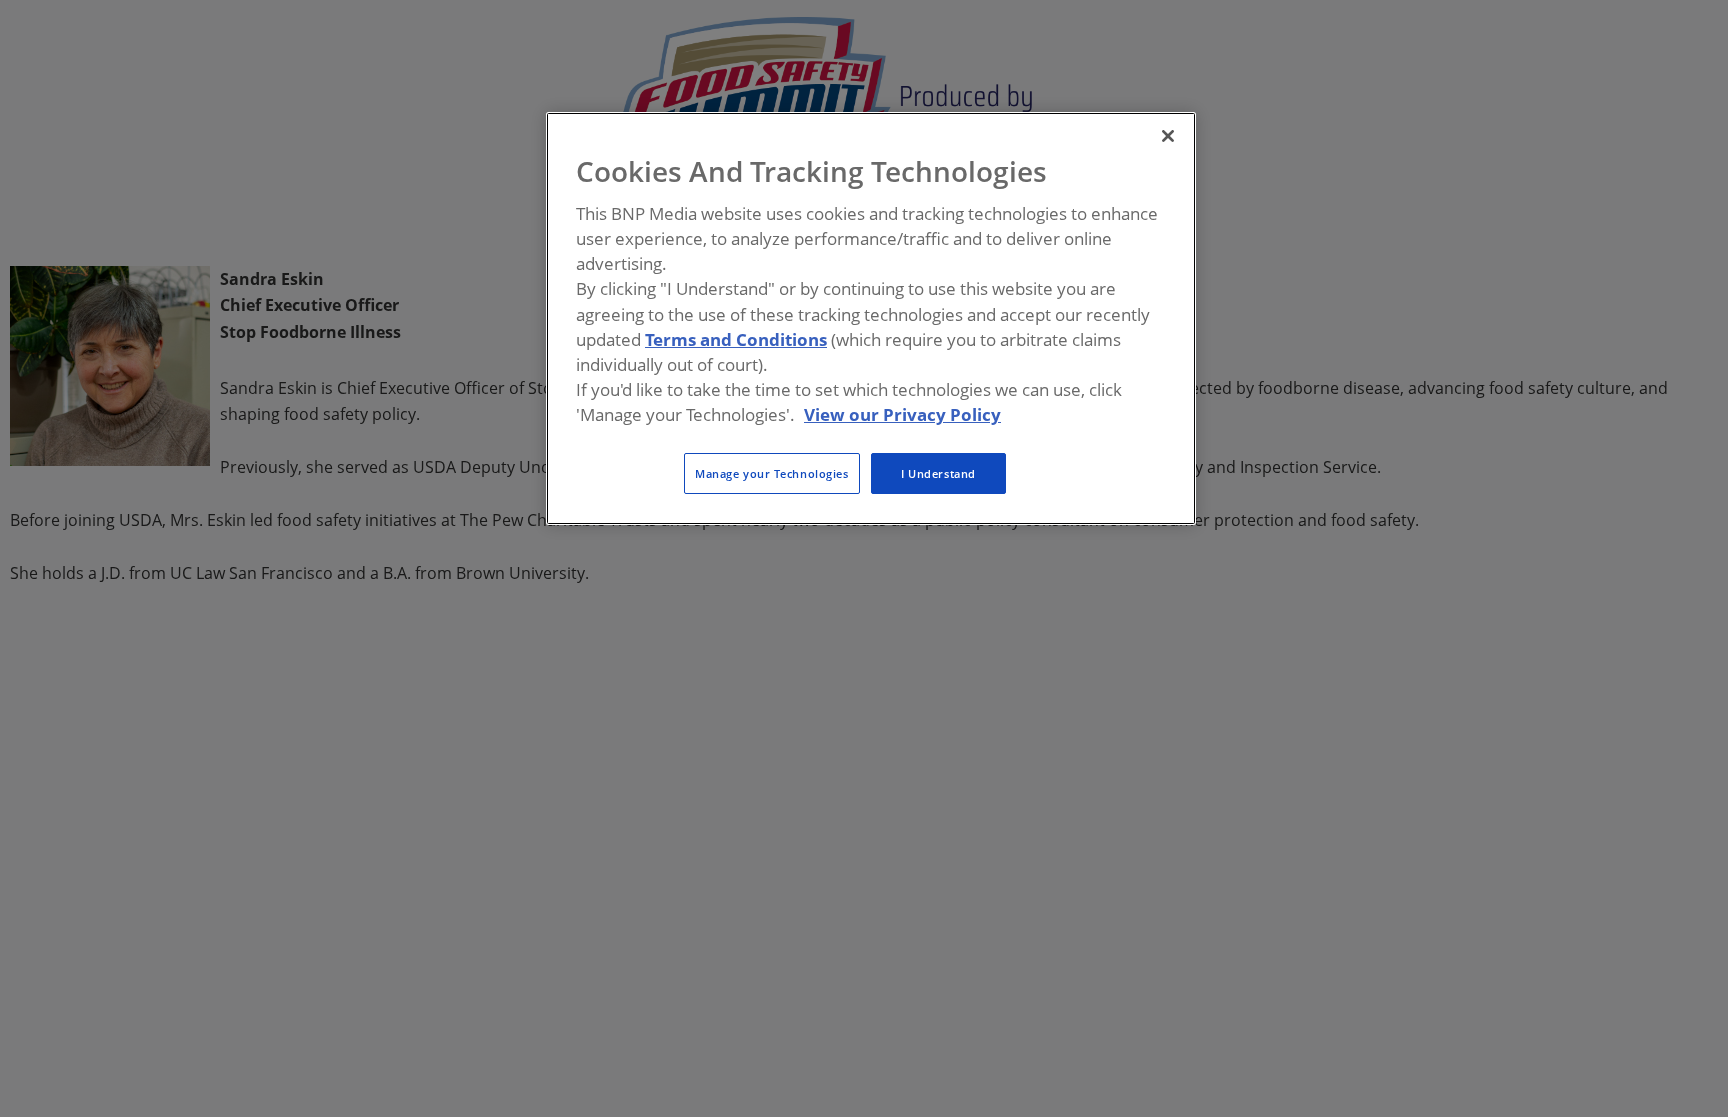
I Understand (938, 473)
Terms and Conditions (736, 339)
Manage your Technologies (772, 473)
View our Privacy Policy (902, 414)
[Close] (1168, 136)
